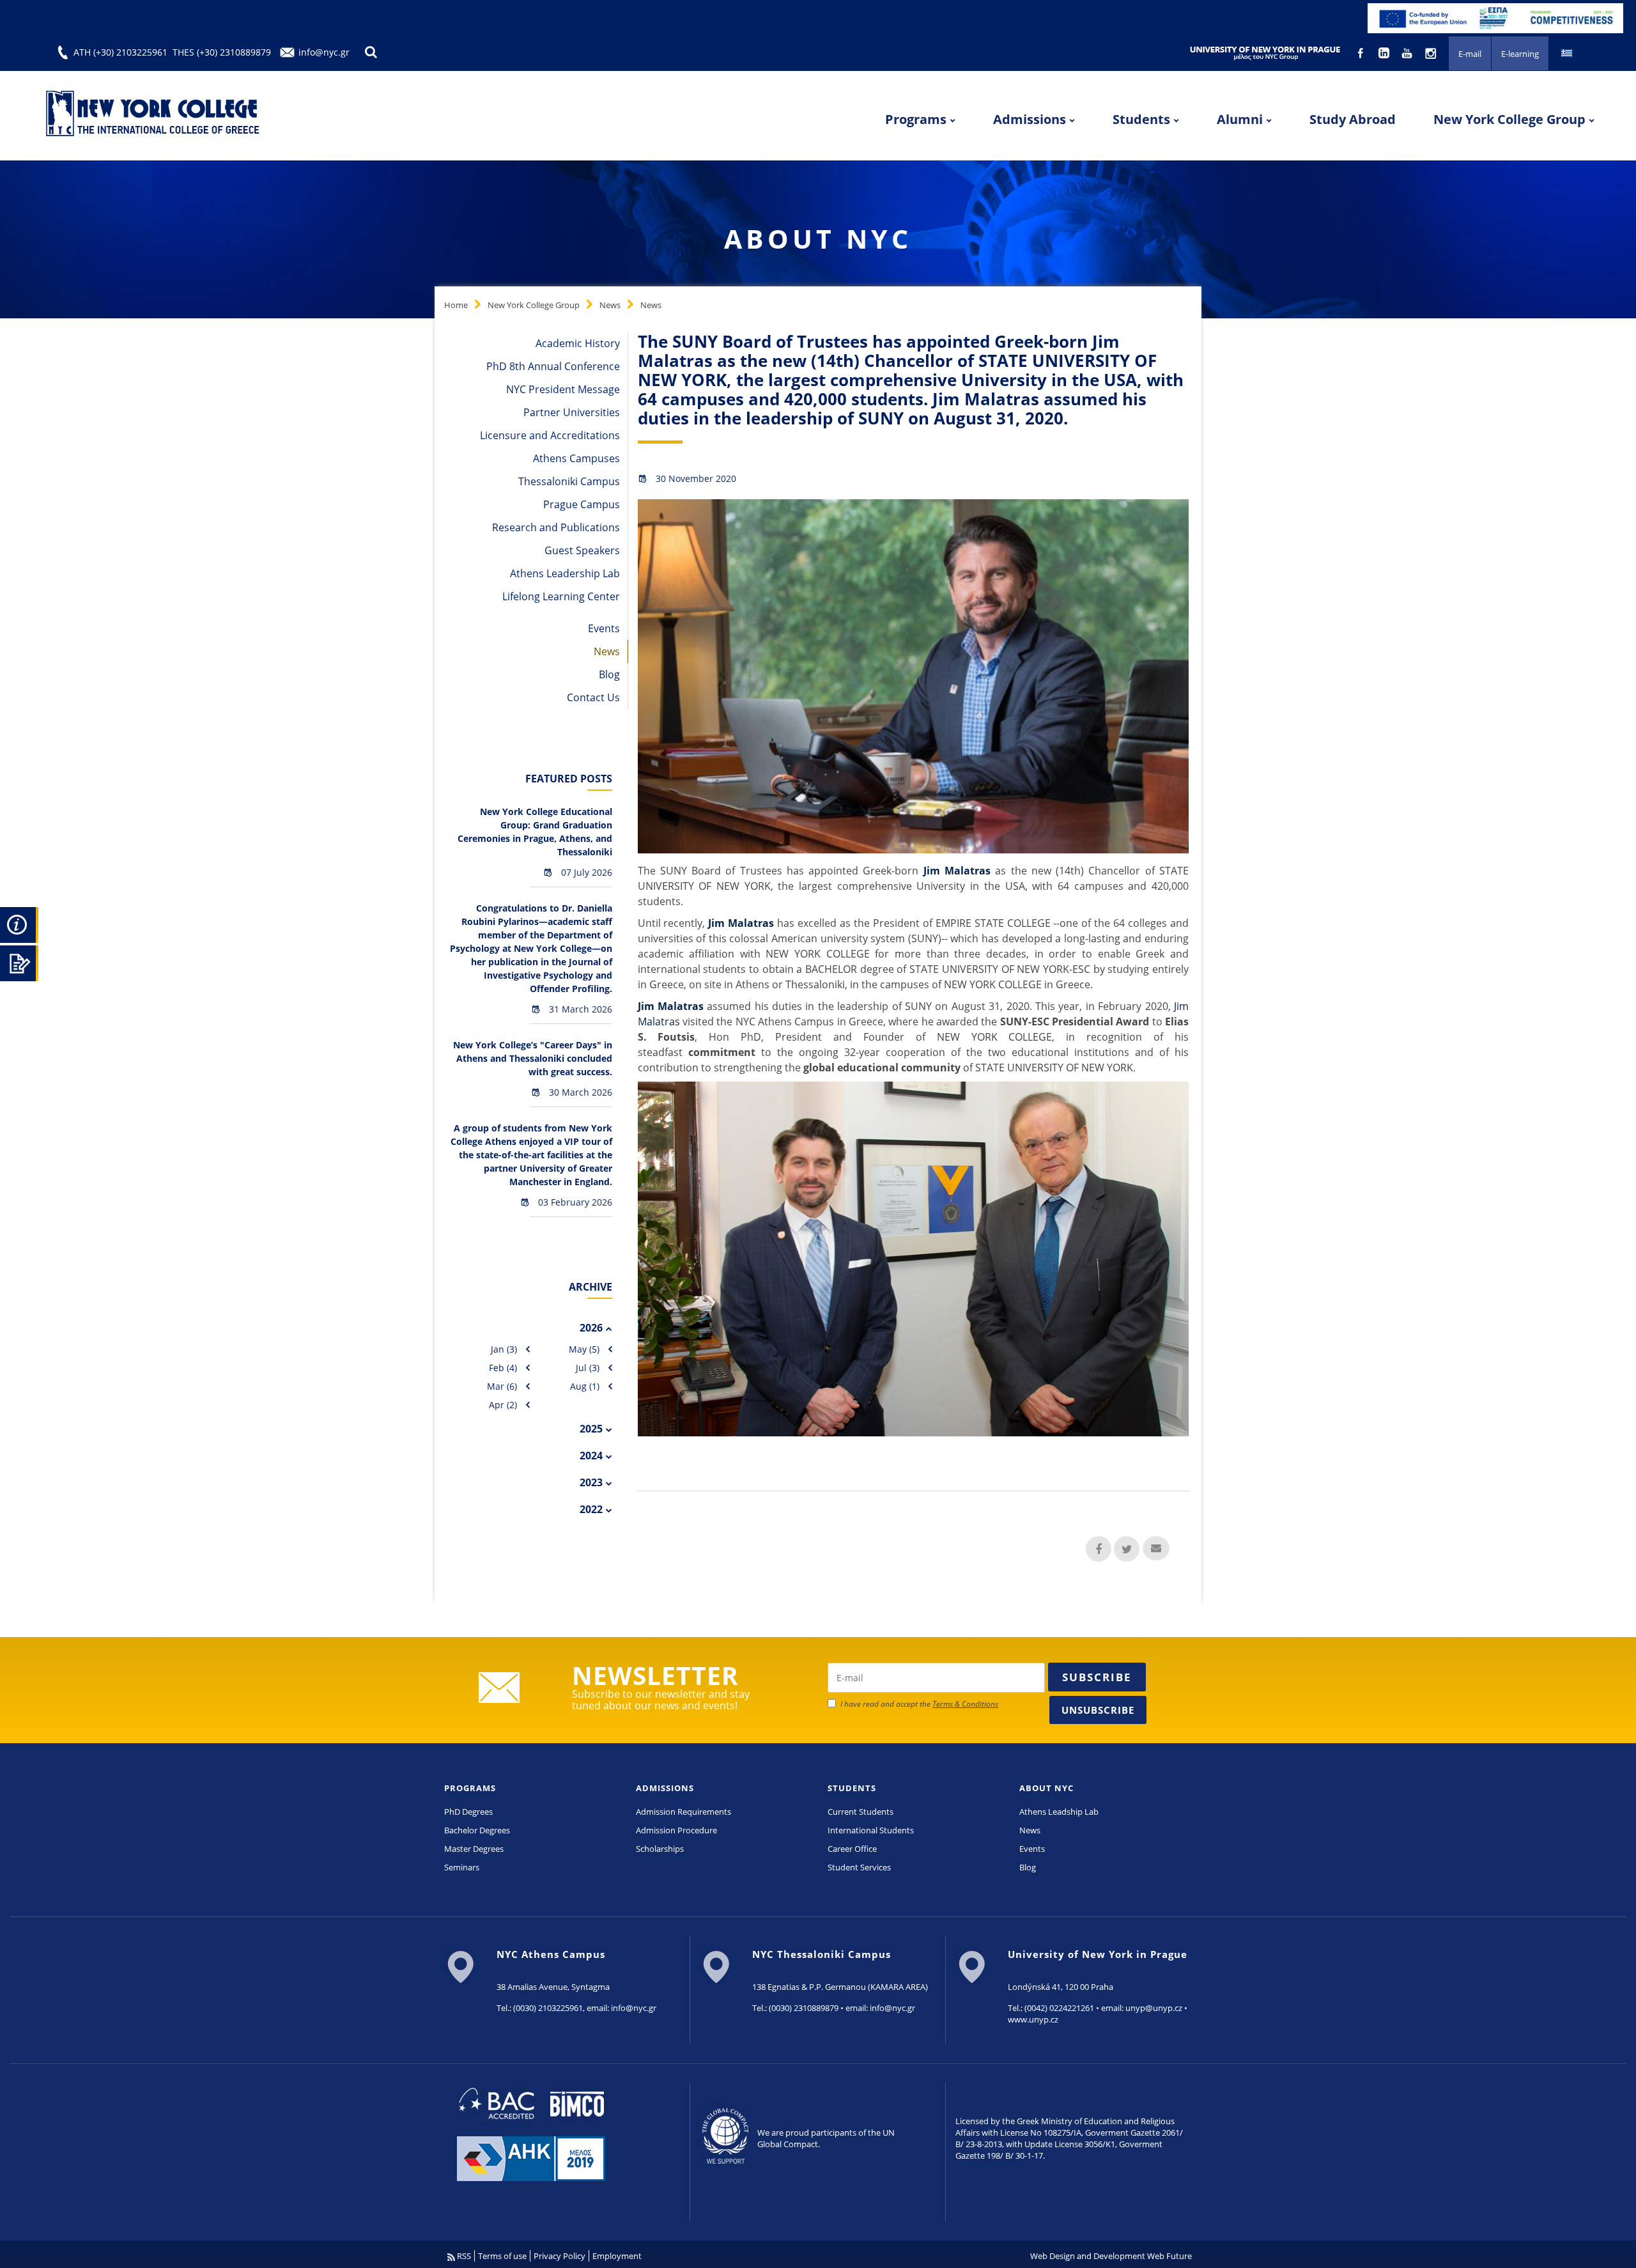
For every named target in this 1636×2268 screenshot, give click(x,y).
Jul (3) (588, 1368)
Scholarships (660, 1849)
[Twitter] (1127, 1549)
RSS (463, 2256)
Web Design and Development (1088, 2256)
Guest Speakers (582, 550)
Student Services (859, 1867)
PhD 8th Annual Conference (553, 366)
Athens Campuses (576, 458)
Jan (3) (504, 1349)
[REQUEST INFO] (19, 923)
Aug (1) (585, 1386)
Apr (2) (503, 1405)
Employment (617, 2256)
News (610, 305)
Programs (916, 119)
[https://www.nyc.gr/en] (154, 116)
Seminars (462, 1867)
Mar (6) (502, 1386)
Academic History (578, 343)
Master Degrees (474, 1849)
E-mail (1470, 54)
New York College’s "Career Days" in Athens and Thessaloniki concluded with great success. (533, 1058)
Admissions (1030, 119)
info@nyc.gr (324, 52)
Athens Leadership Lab (565, 573)
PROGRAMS (470, 1788)
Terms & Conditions (965, 1704)
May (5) (584, 1349)
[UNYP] (1265, 52)
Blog (609, 674)
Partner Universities (572, 412)
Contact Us (593, 697)
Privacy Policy (559, 2256)
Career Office (852, 1849)
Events (604, 628)
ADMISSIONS (665, 1788)
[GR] (1567, 52)
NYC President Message (563, 389)
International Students (871, 1830)
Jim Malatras (957, 871)
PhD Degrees (468, 1812)
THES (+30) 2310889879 (222, 52)
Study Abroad (1353, 119)
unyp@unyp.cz (1154, 2008)
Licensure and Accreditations (550, 435)
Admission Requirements (683, 1812)
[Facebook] (1099, 1549)
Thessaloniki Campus (569, 481)
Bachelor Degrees (477, 1830)
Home (456, 305)
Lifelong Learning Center (561, 596)
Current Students (860, 1812)
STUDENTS (852, 1788)
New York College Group (1509, 119)
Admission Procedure (676, 1830)
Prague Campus (582, 504)
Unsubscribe (1098, 1710)
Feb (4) (503, 1368)
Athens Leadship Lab (1059, 1812)
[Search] (371, 52)
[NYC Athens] (1495, 17)
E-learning (1520, 54)
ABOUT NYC (1046, 1788)
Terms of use (502, 2256)
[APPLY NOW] (19, 961)
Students (1141, 119)
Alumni (1240, 119)
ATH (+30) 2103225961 (120, 52)
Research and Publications (556, 527)
